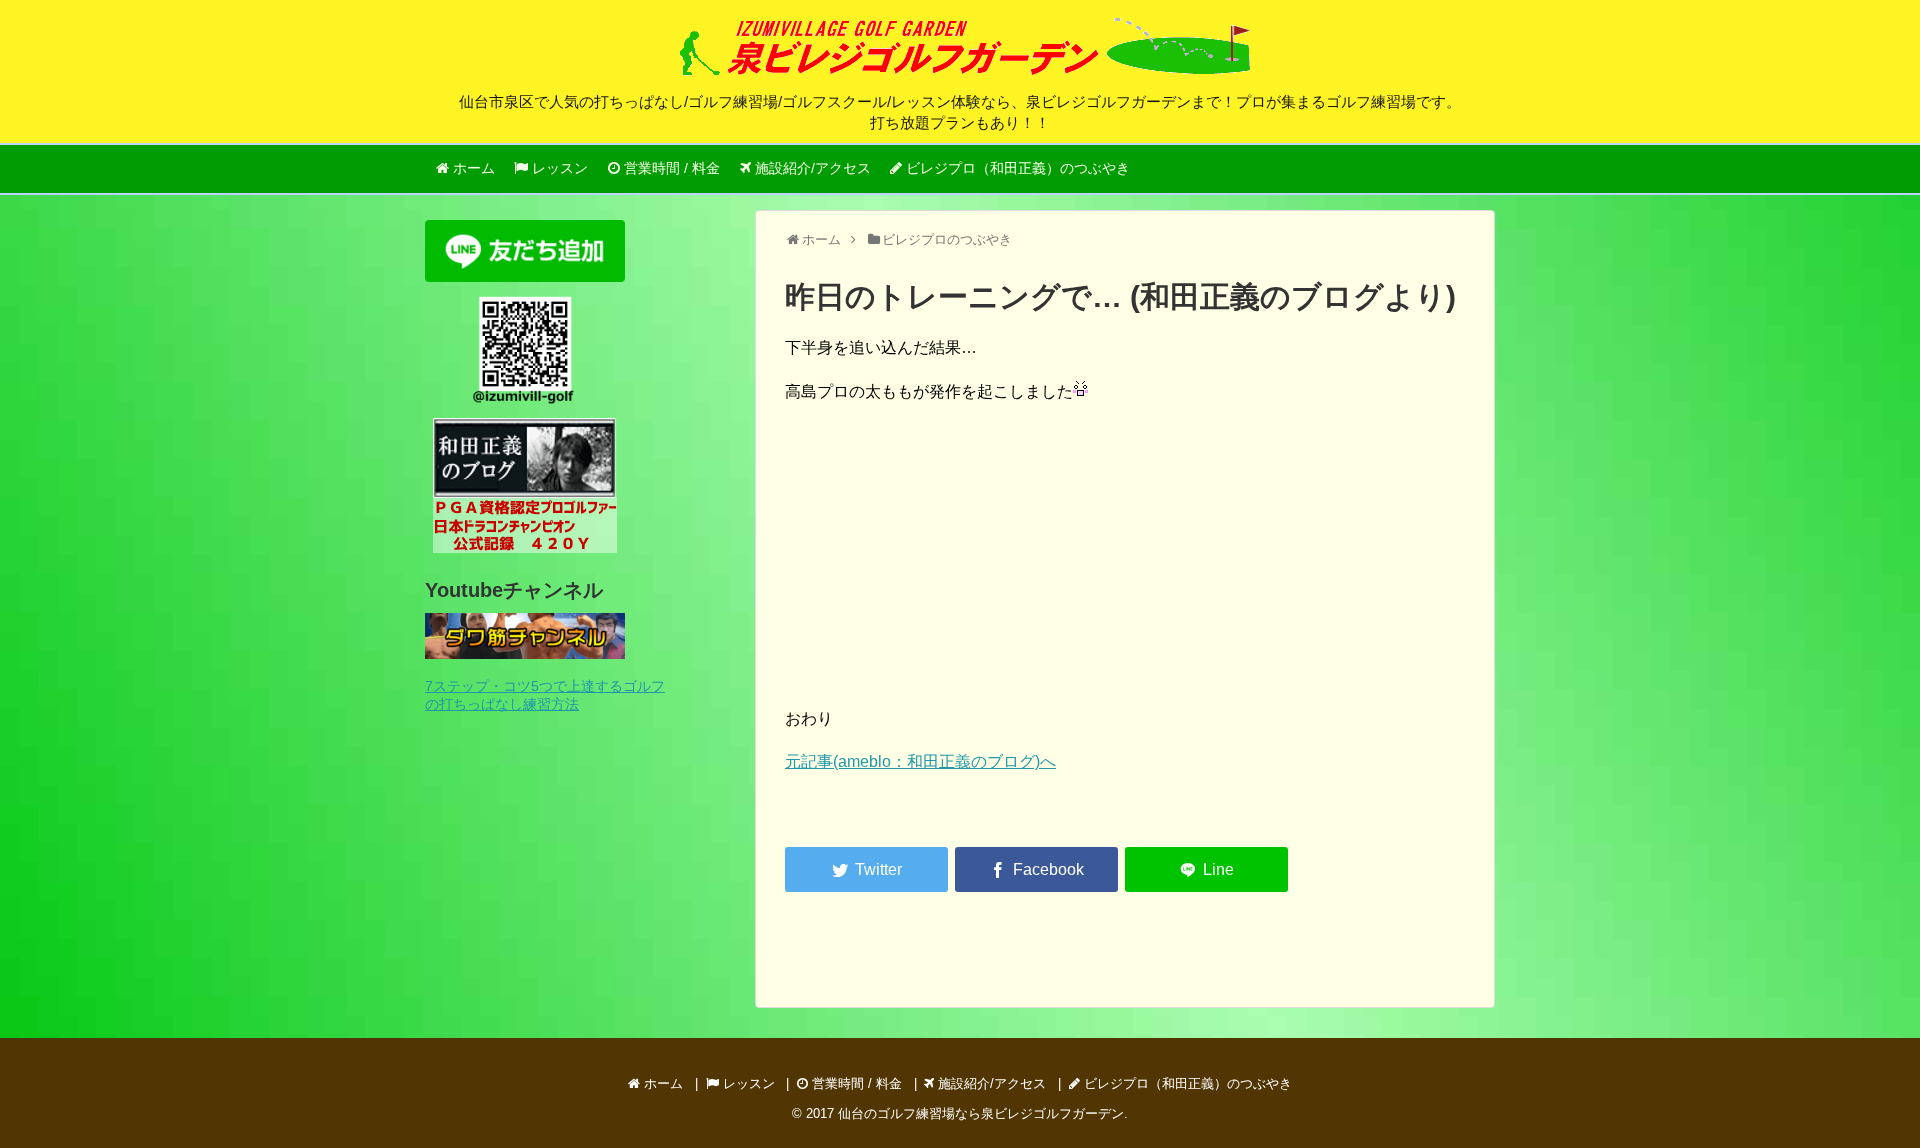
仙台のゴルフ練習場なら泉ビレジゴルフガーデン (981, 1113)
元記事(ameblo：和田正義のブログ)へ (920, 761)
